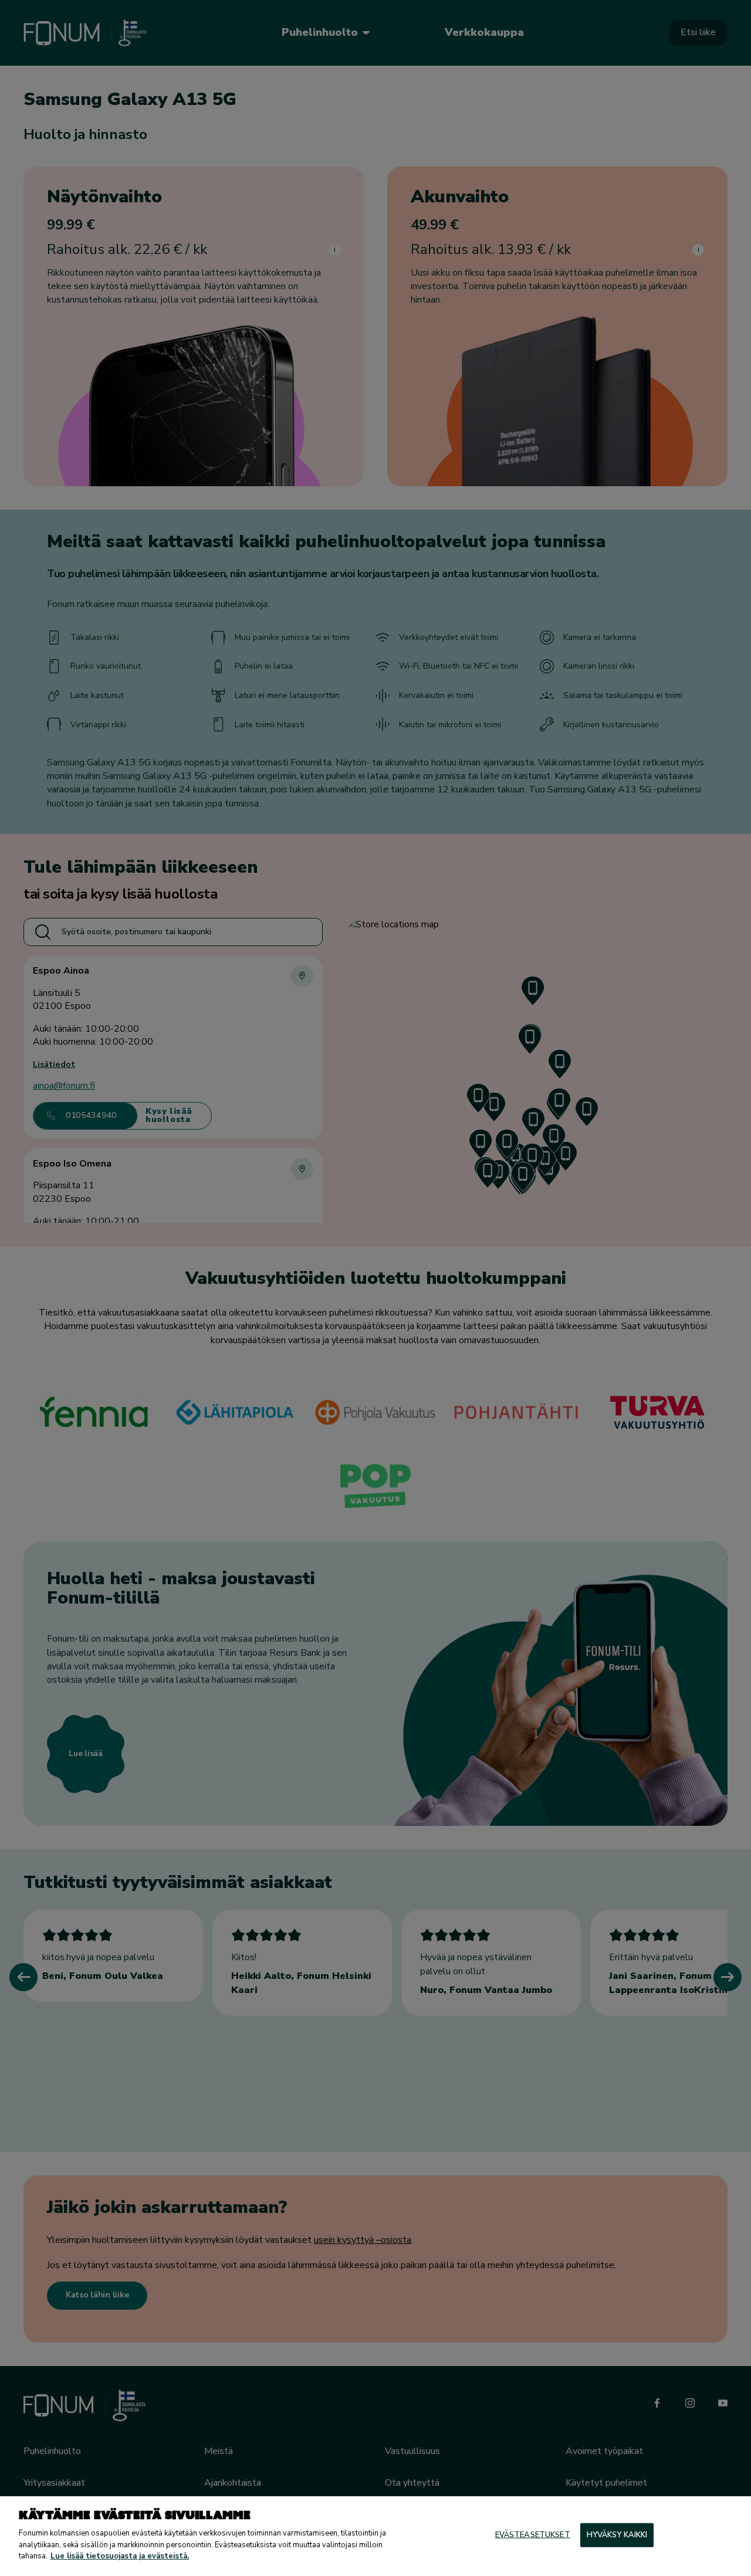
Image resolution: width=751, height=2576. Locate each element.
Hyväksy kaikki (617, 2534)
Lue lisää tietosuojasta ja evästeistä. (120, 2556)
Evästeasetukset (533, 2534)
